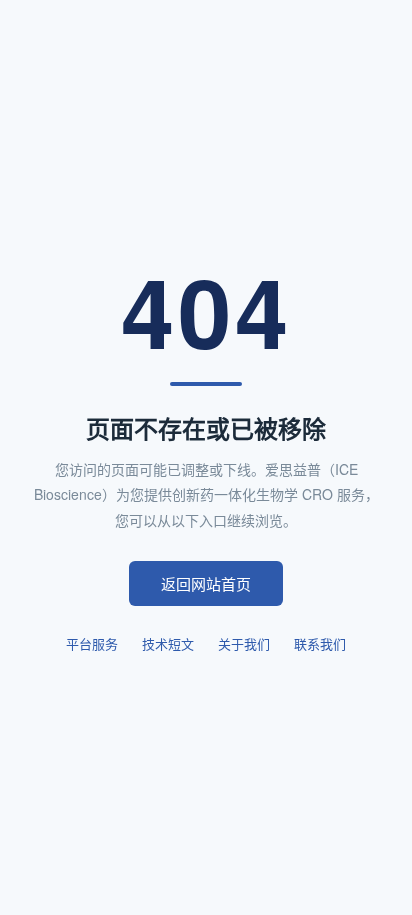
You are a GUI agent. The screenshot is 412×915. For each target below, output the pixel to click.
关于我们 (244, 643)
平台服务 (92, 643)
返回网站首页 (206, 583)
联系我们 (320, 643)
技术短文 (168, 643)
